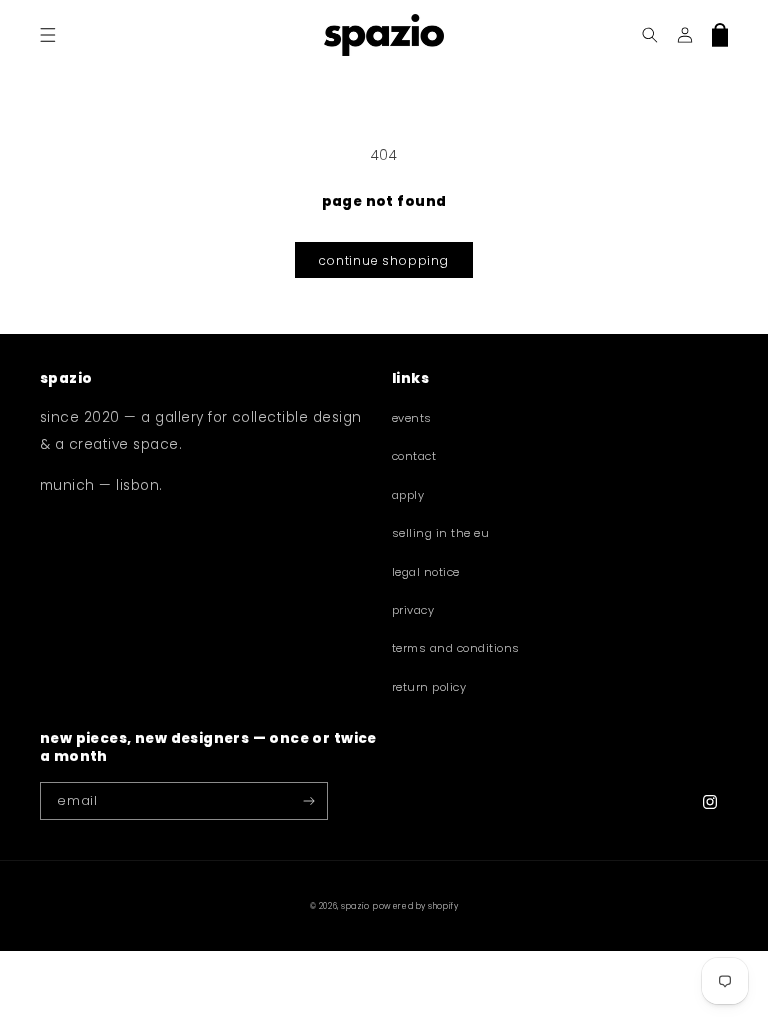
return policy (429, 687)
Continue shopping (384, 260)
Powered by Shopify (415, 906)
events (412, 418)
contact (414, 456)
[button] (47, 34)
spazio (355, 906)
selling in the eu (440, 533)
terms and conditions (456, 648)
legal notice (426, 572)
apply (408, 495)
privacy (413, 610)
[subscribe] (309, 801)
